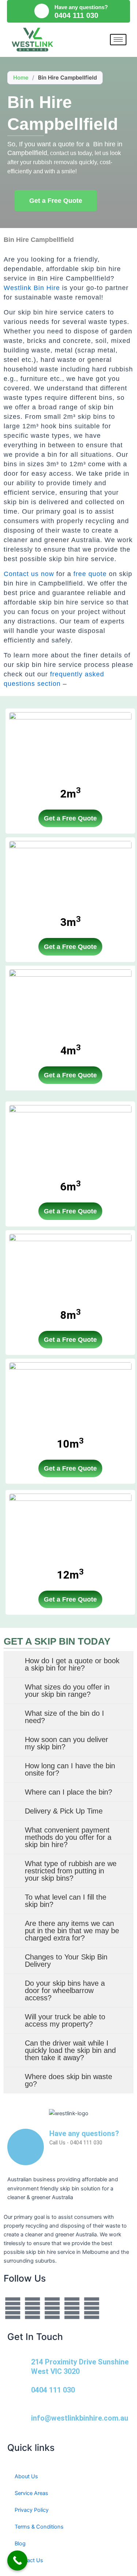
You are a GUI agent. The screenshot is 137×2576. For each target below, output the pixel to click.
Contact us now (29, 574)
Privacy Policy (32, 2510)
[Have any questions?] (42, 11)
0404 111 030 (53, 2390)
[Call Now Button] (17, 2560)
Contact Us (29, 2560)
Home (21, 78)
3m (71, 922)
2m (71, 794)
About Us (26, 2476)
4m (71, 1051)
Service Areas (31, 2493)
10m (70, 1444)
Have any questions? (81, 7)
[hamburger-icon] (118, 40)
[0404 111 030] (16, 2394)
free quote (90, 574)
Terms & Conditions (39, 2527)
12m (70, 1575)
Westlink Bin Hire (32, 288)
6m (71, 1187)
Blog (20, 2544)
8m (71, 1315)
